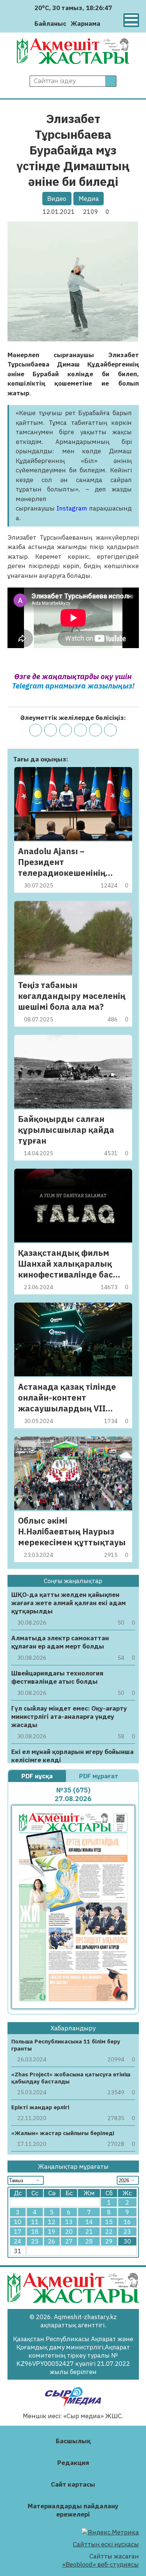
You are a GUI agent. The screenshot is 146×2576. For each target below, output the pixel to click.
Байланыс (50, 24)
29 (109, 2241)
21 (89, 2232)
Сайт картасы (73, 2484)
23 (127, 2232)
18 (35, 2232)
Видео (57, 199)
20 (69, 2232)
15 (109, 2222)
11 (35, 2222)
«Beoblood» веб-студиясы (101, 2564)
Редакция (73, 2463)
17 (18, 2232)
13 (69, 2222)
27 (69, 2241)
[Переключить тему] (108, 23)
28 (89, 2241)
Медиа (89, 199)
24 (18, 2241)
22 (109, 2232)
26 (52, 2241)
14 (89, 2222)
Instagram (73, 508)
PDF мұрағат (99, 1776)
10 (18, 2222)
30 (127, 2241)
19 (52, 2232)
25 (35, 2241)
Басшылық (73, 2441)
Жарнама (86, 24)
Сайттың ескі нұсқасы (106, 2544)
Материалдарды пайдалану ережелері (73, 2510)
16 (127, 2222)
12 (52, 2222)
